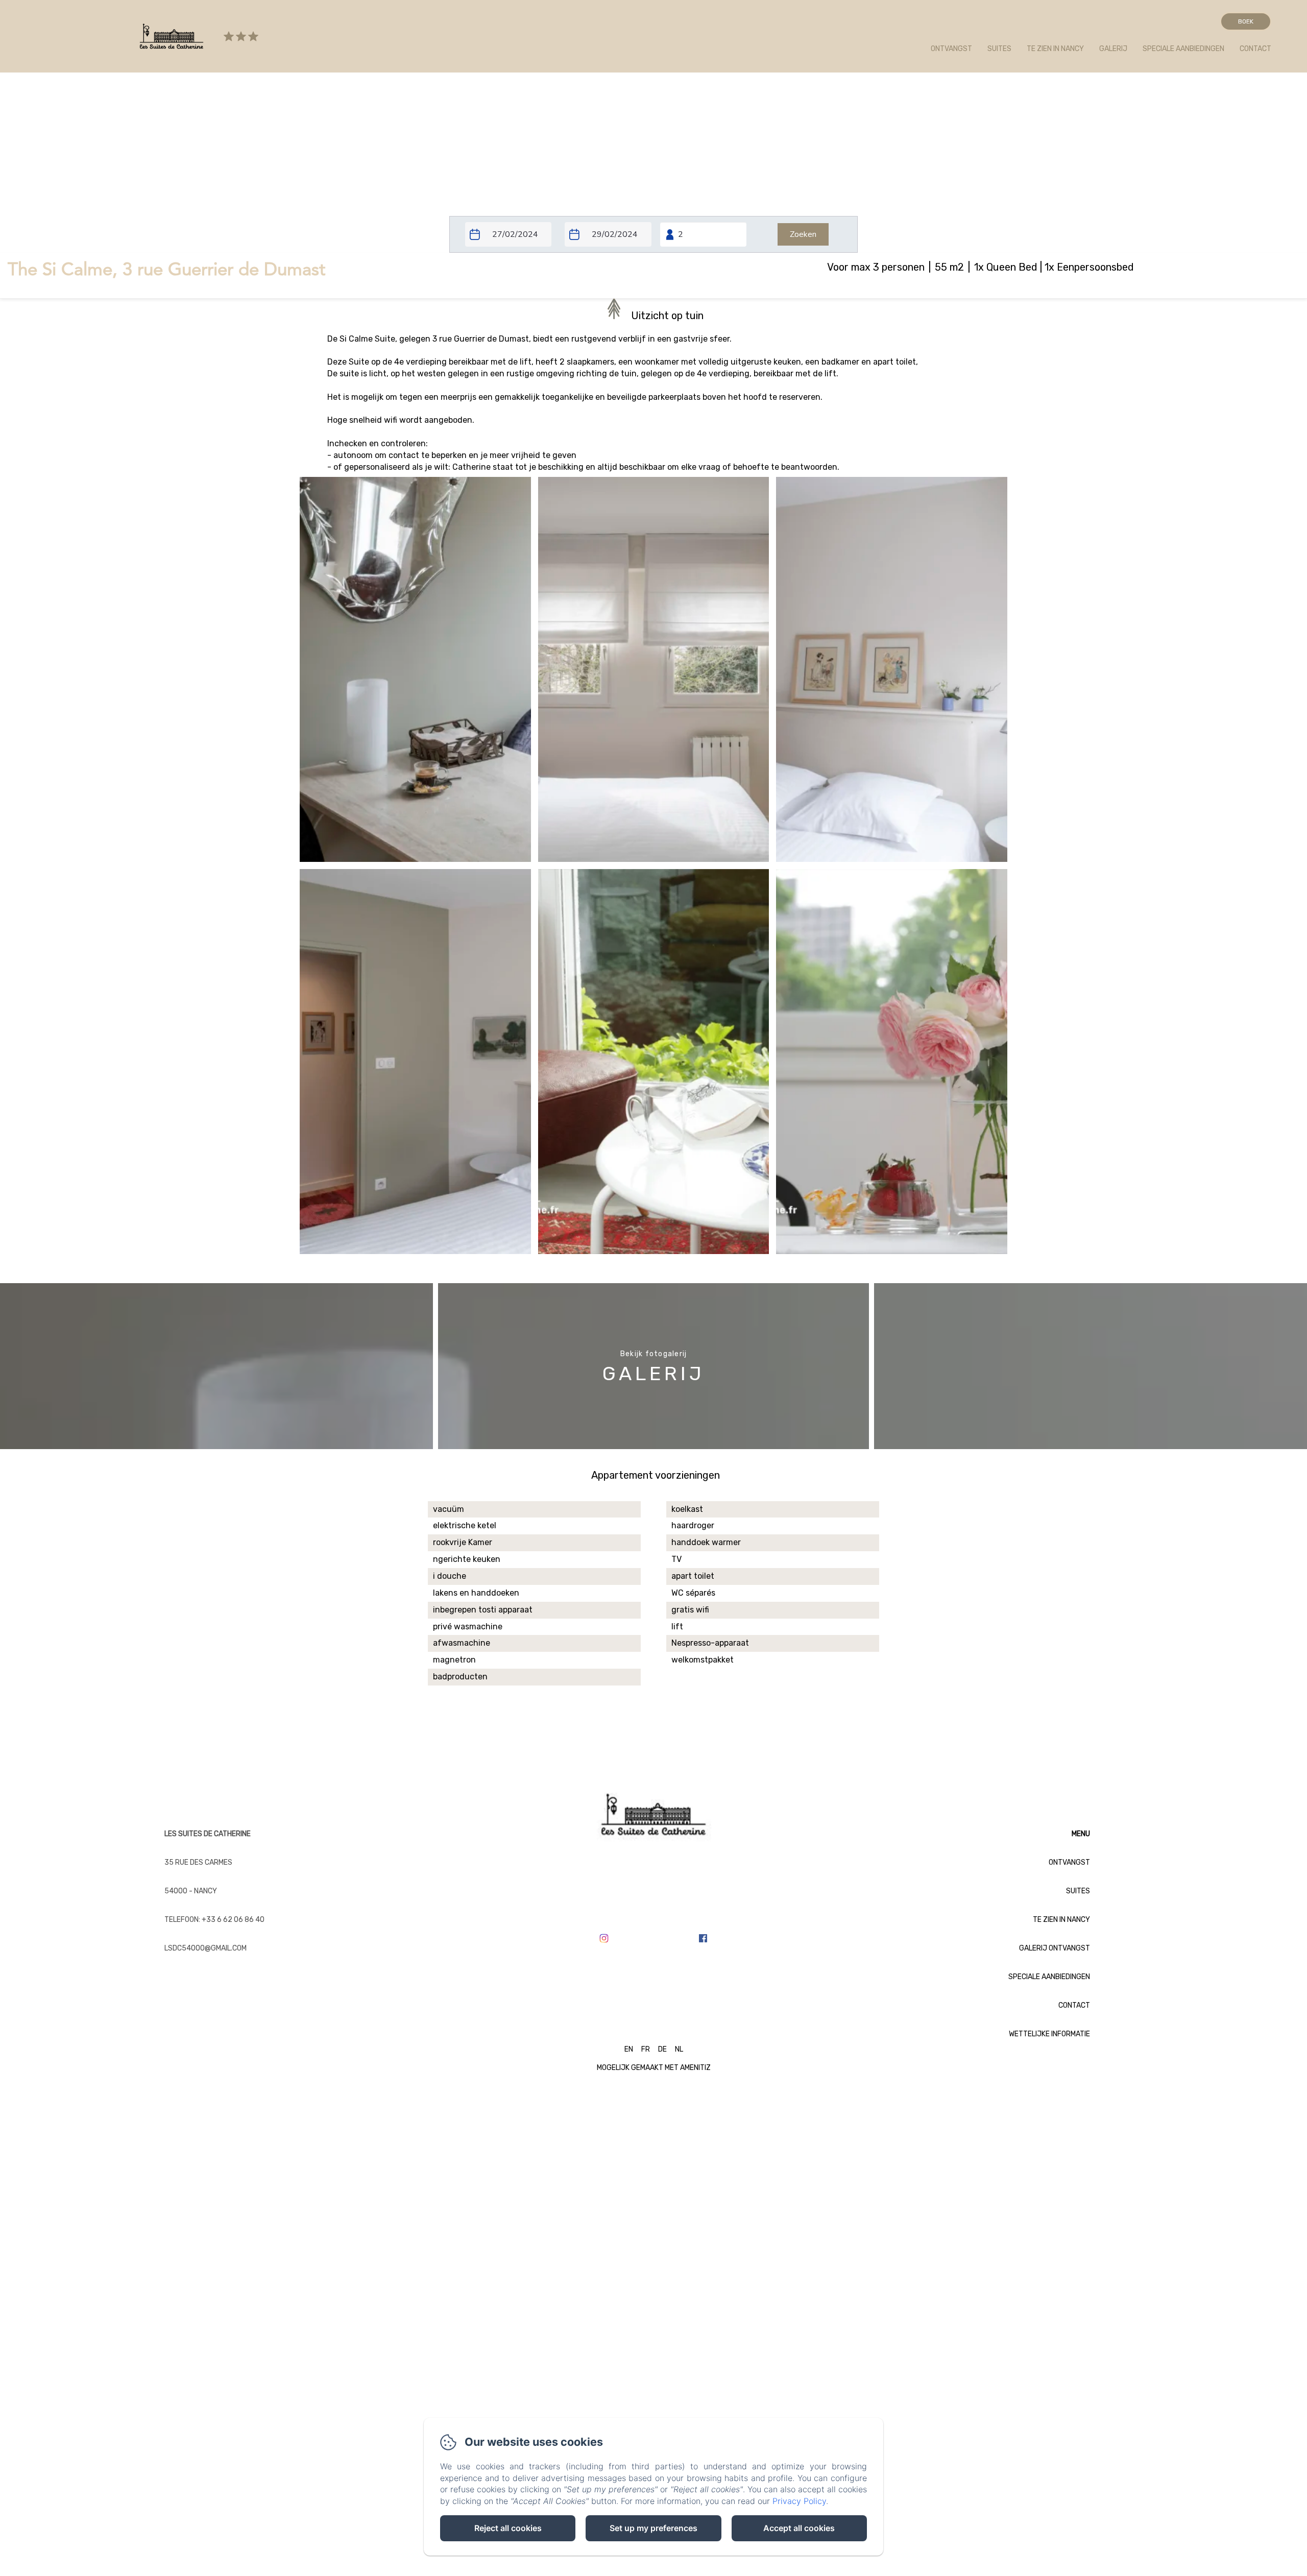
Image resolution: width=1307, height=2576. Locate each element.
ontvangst (951, 49)
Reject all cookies (508, 2528)
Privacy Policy (799, 2501)
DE (662, 2049)
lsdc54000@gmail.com (205, 1948)
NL (679, 2049)
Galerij (1113, 49)
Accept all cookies (799, 2528)
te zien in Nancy (1055, 49)
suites (999, 49)
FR (646, 2049)
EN (629, 2049)
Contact (1255, 49)
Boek (1246, 21)
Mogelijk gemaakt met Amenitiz (654, 2068)
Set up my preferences (653, 2528)
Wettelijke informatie (1049, 2034)
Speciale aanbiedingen (1183, 49)
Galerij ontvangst (1055, 1948)
